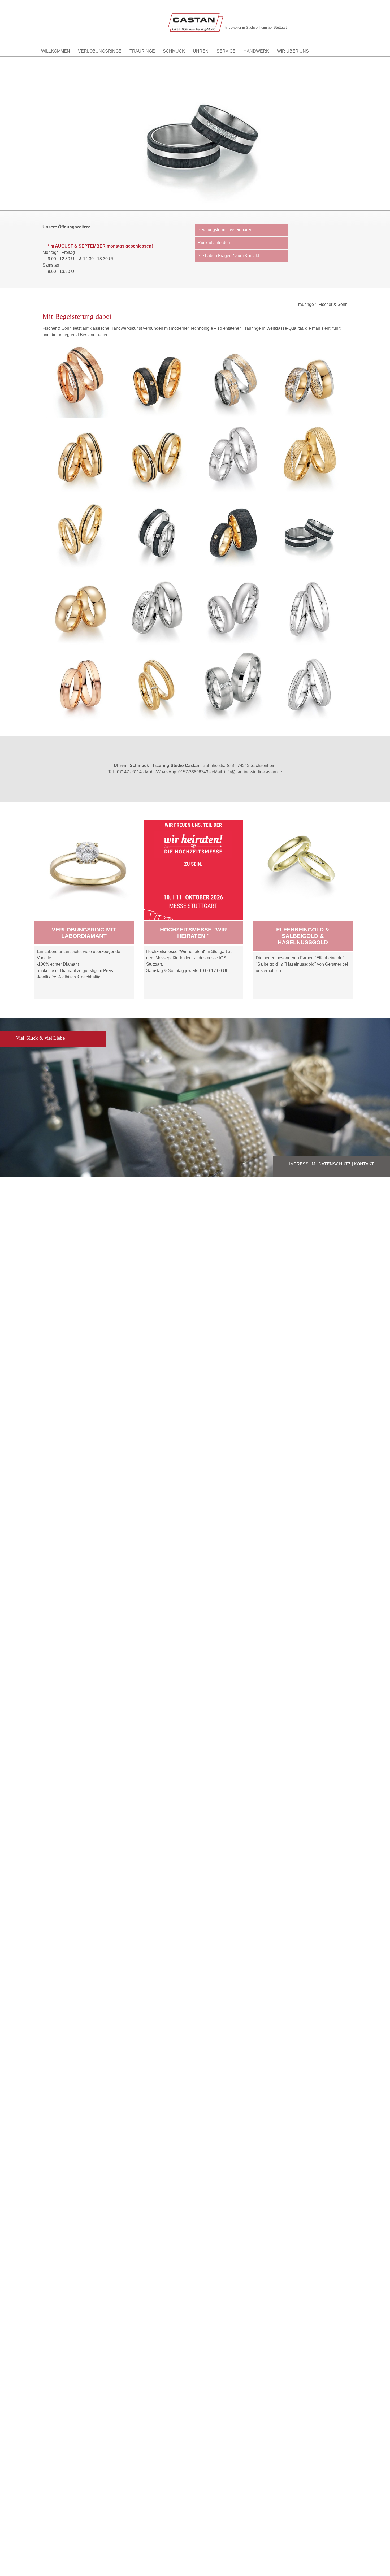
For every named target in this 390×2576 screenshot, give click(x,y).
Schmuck (174, 51)
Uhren (201, 51)
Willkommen (56, 51)
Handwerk (256, 51)
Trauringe (142, 51)
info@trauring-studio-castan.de (253, 772)
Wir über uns (293, 51)
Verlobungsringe (100, 51)
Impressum (302, 1164)
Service (226, 51)
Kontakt (364, 1164)
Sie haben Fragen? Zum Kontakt (228, 256)
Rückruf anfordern (214, 243)
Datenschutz (335, 1164)
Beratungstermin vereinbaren (225, 230)
